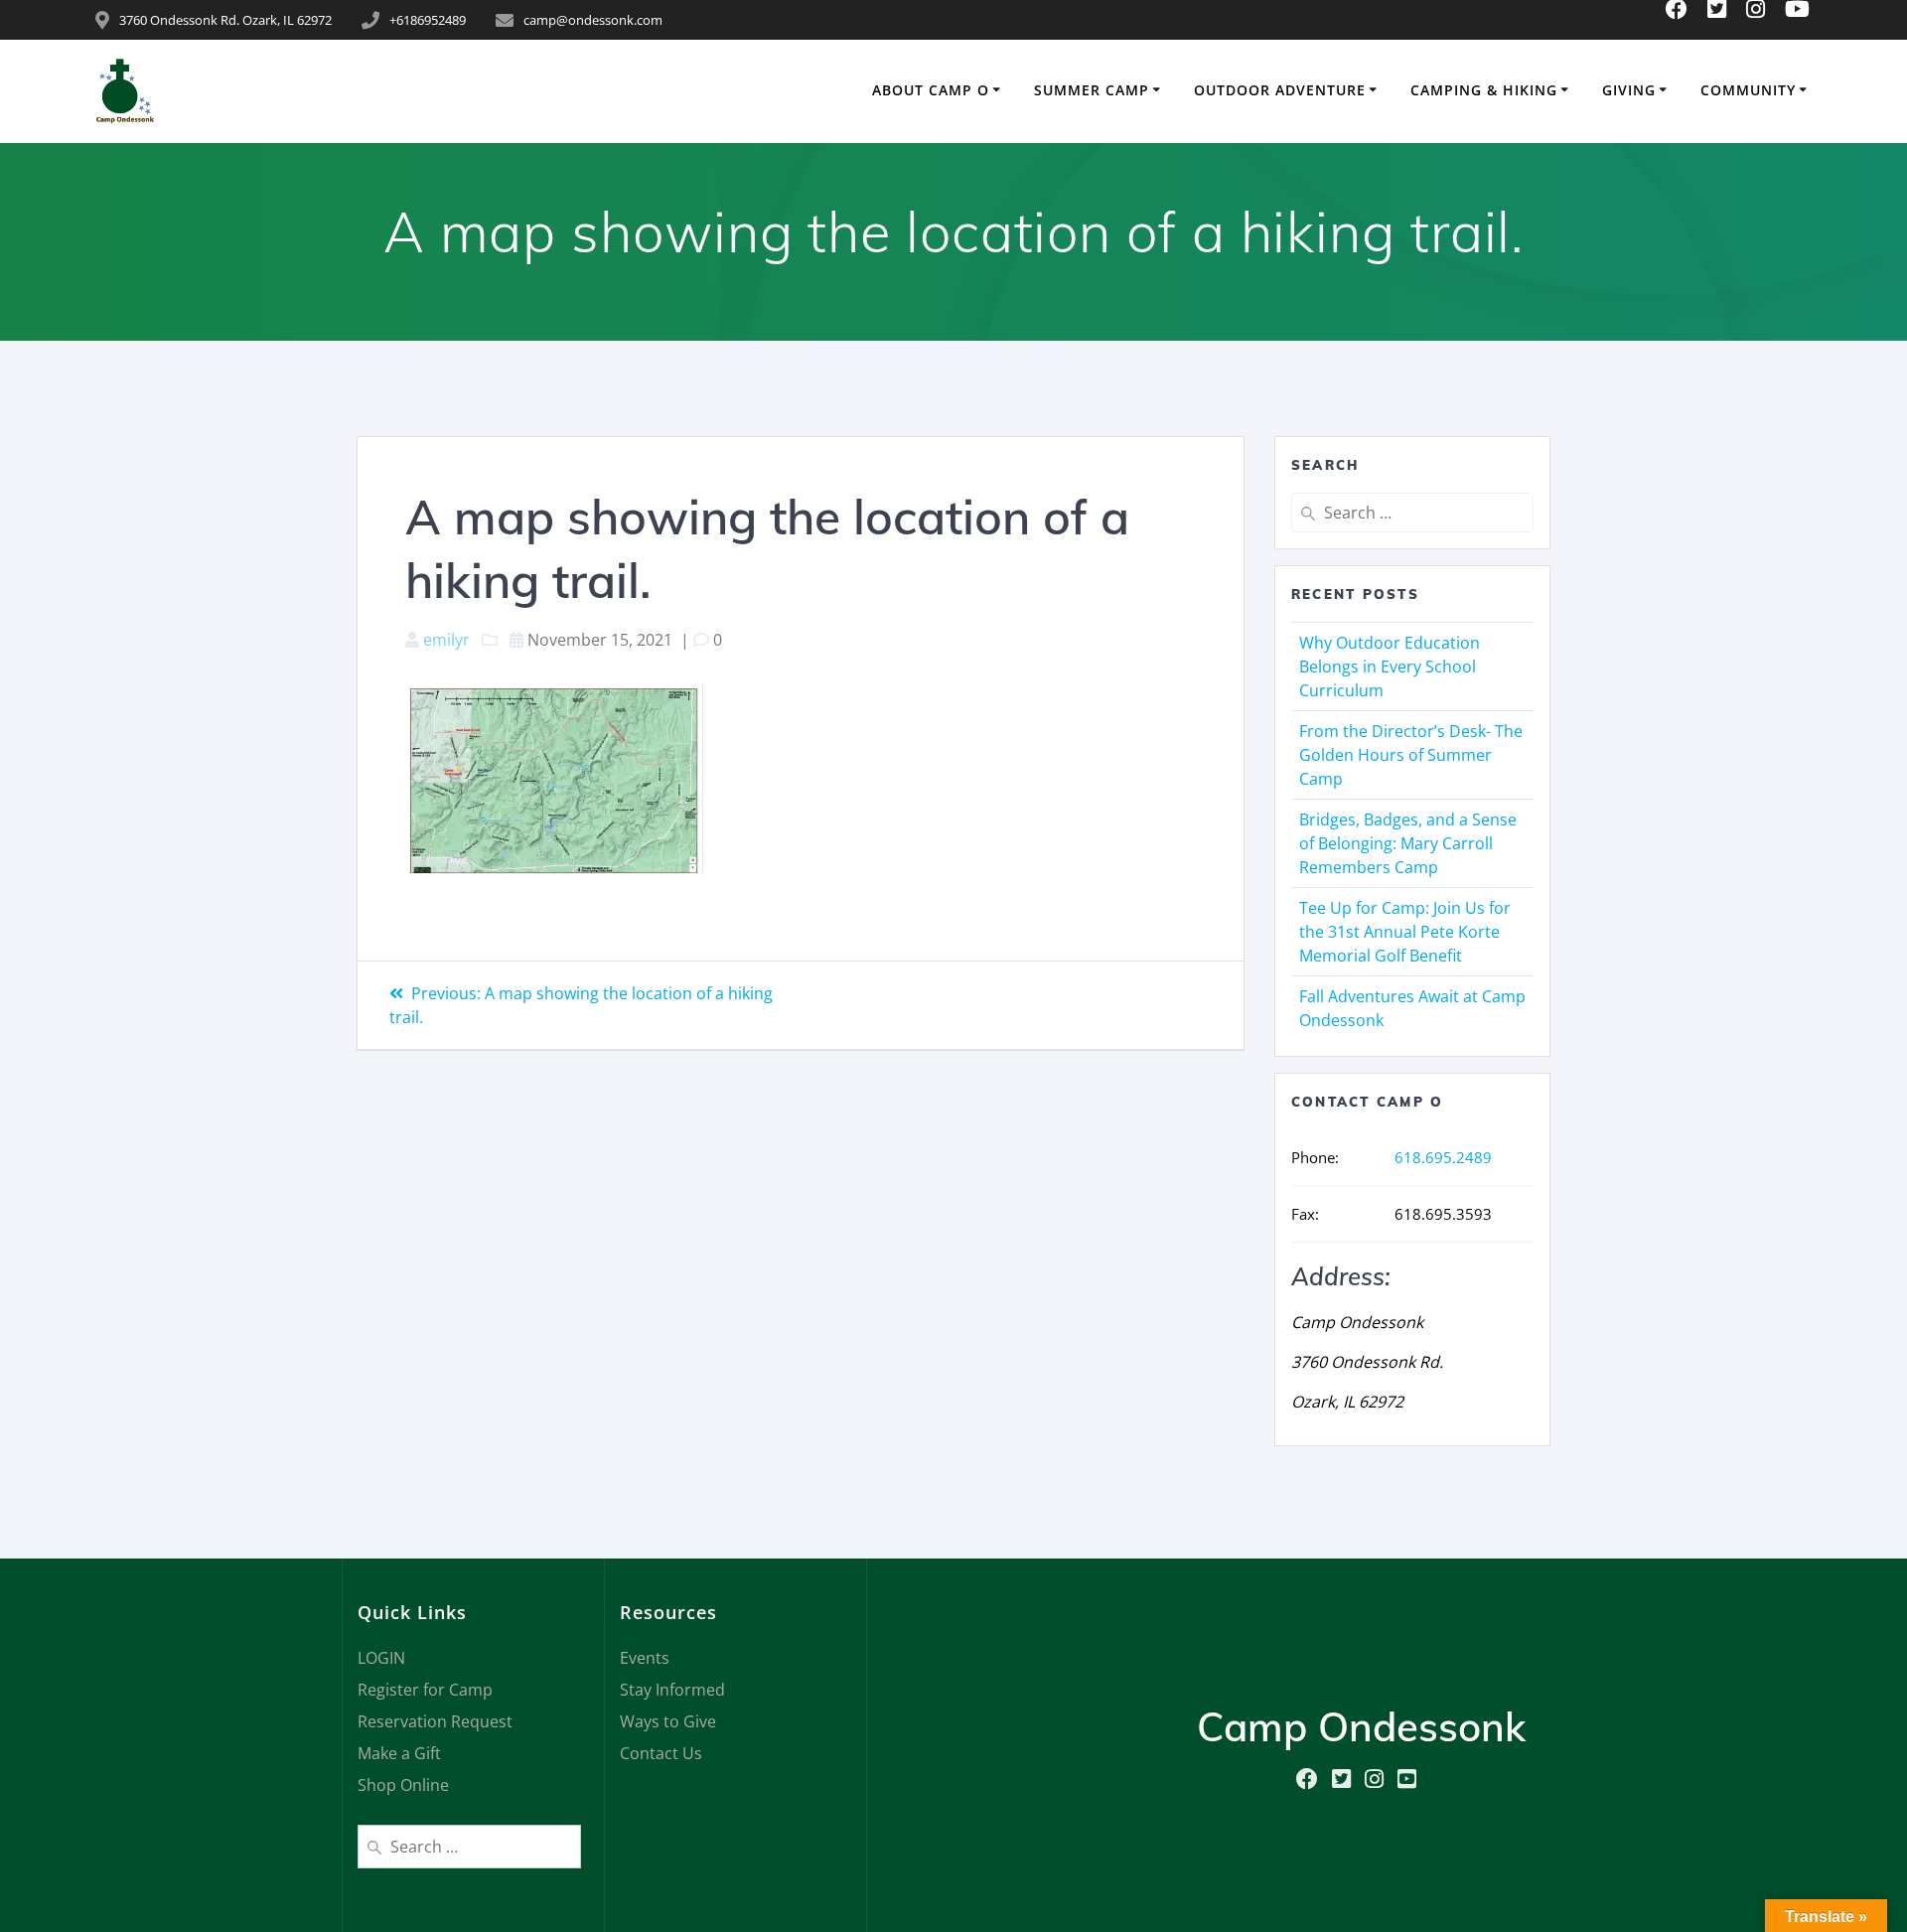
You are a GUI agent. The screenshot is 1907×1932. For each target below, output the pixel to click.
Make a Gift (399, 1753)
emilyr (446, 640)
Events (645, 1658)
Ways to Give (668, 1721)
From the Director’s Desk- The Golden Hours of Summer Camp (1411, 755)
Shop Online (403, 1785)
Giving (1629, 90)
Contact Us (661, 1753)
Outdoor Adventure (1280, 90)
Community (1748, 90)
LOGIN (381, 1658)
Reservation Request (435, 1721)
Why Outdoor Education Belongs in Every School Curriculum (1390, 667)
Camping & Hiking (1484, 90)
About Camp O (931, 90)
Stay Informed (672, 1690)
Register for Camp (425, 1690)
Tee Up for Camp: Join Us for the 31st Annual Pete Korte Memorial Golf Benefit (1405, 932)
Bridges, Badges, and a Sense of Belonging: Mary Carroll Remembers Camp (1408, 843)
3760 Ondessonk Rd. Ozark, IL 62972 (225, 20)
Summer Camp (1092, 90)
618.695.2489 (1443, 1157)
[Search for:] (1412, 513)
